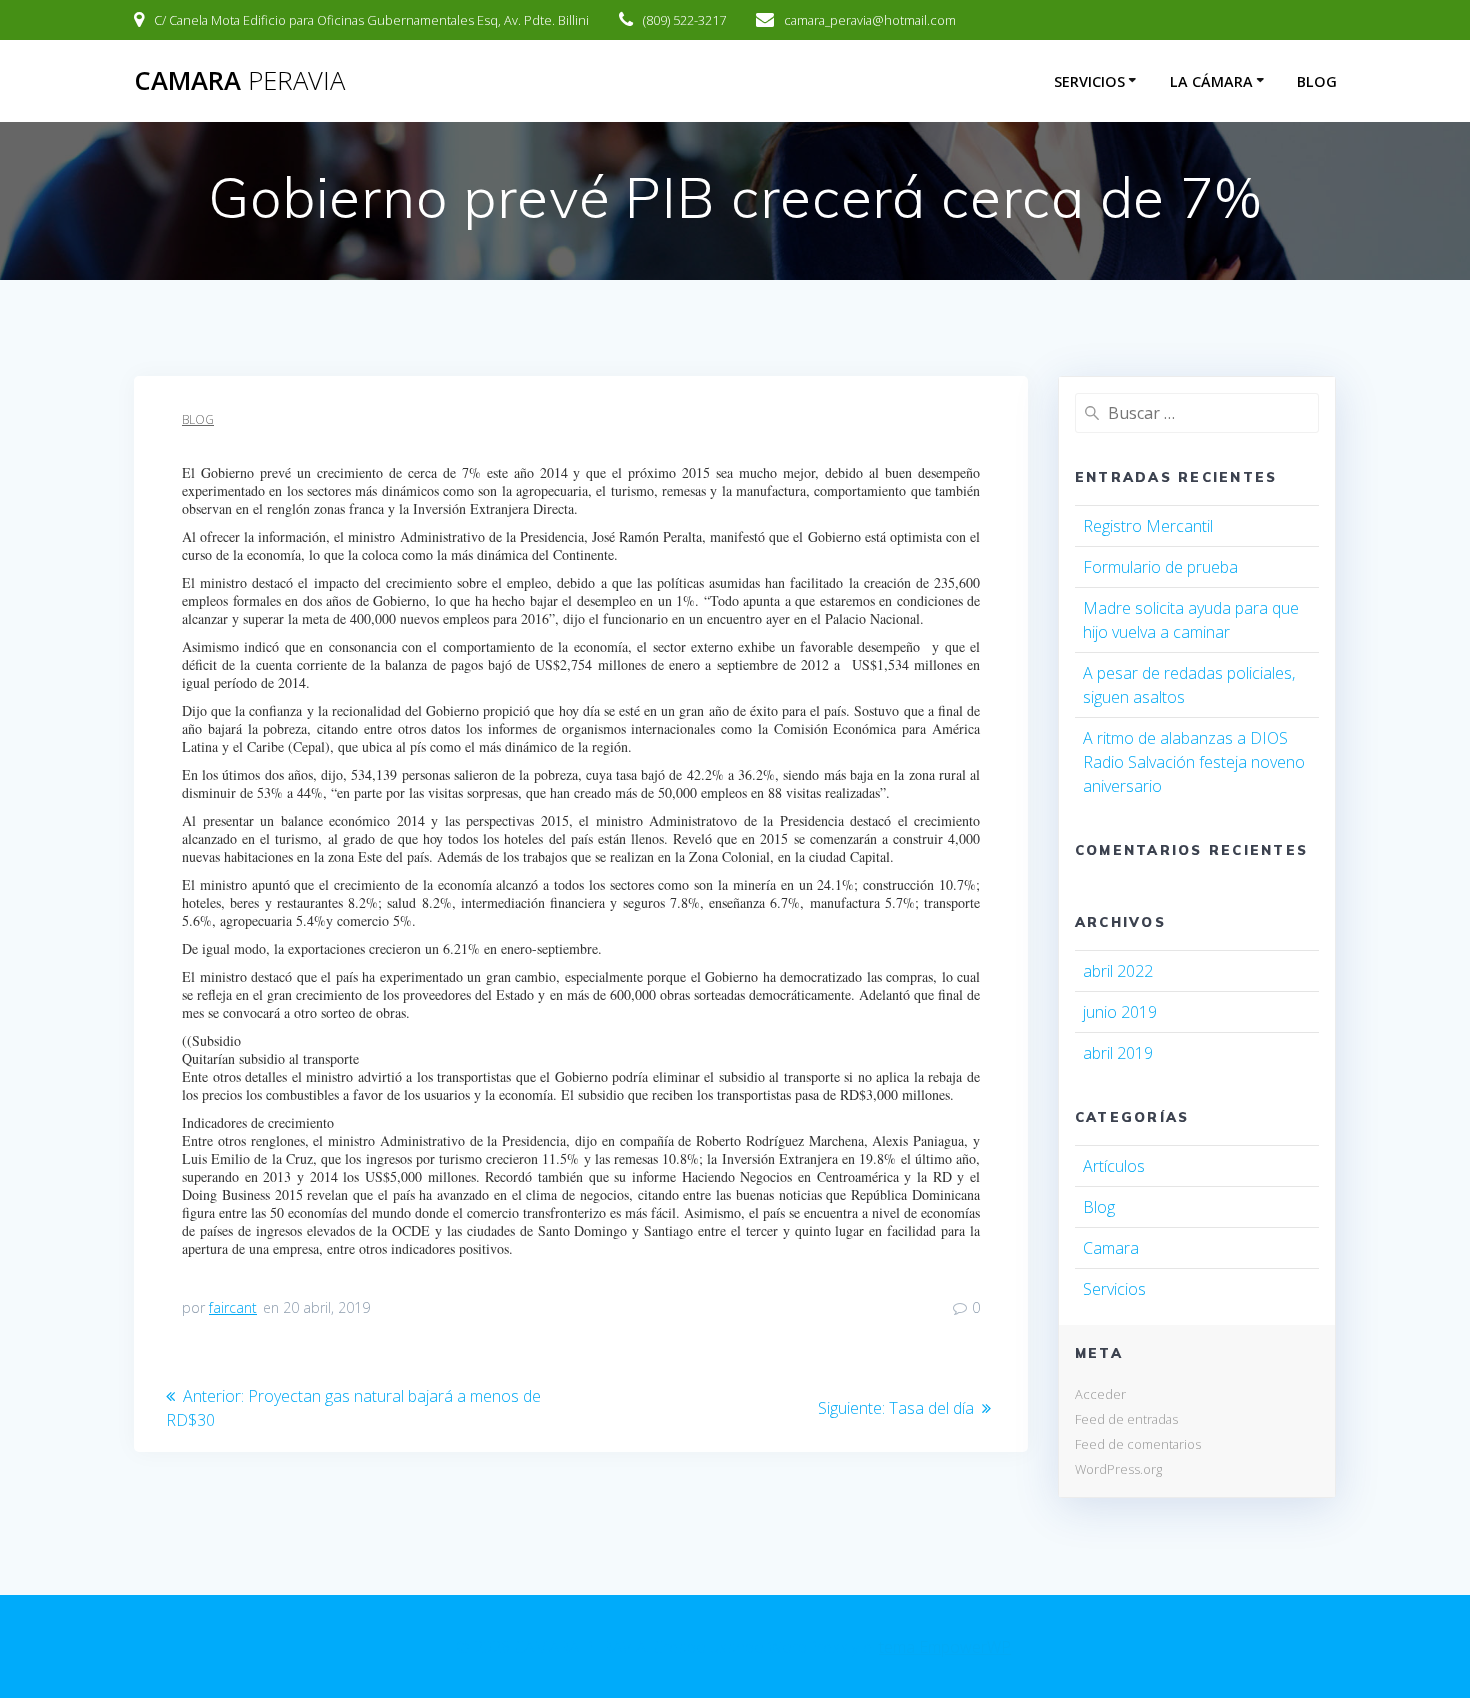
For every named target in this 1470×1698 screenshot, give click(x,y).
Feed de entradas (1126, 1419)
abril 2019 (1118, 1053)
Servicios (1089, 81)
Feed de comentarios (1138, 1444)
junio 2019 (1120, 1012)
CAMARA (239, 81)
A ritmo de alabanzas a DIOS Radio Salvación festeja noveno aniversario (1194, 762)
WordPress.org (1118, 1469)
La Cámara (1211, 81)
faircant (233, 1307)
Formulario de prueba (1160, 567)
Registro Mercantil (1148, 526)
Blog (1317, 81)
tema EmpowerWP (945, 1647)
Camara (1111, 1248)
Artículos (1114, 1166)
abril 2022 (1118, 971)
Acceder (1100, 1394)
